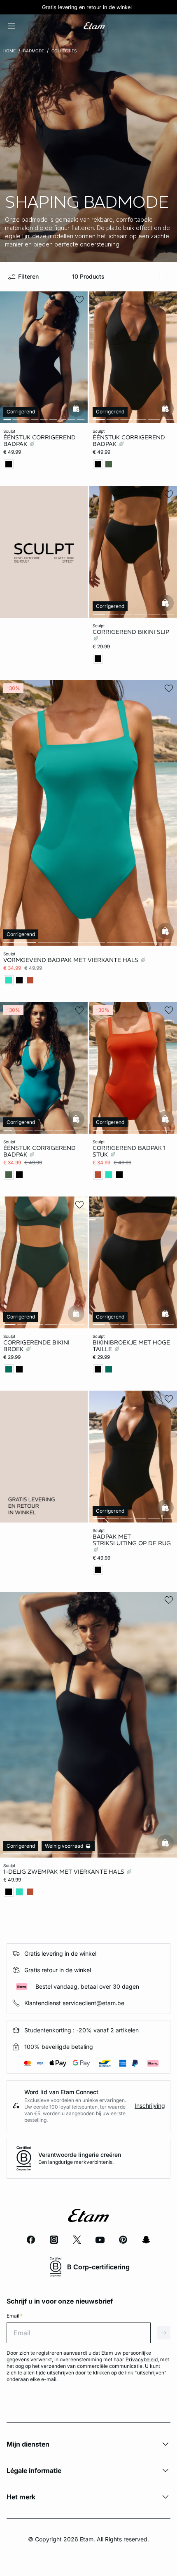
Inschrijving (150, 2106)
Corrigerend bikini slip (131, 631)
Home (9, 51)
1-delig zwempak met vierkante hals (65, 1872)
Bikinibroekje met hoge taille (131, 1345)
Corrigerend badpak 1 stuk (129, 1151)
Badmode (34, 51)
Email (15, 2316)
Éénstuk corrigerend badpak (40, 441)
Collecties (64, 51)
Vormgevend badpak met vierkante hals (72, 960)
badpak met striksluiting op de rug (132, 1540)
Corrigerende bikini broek (36, 1345)
